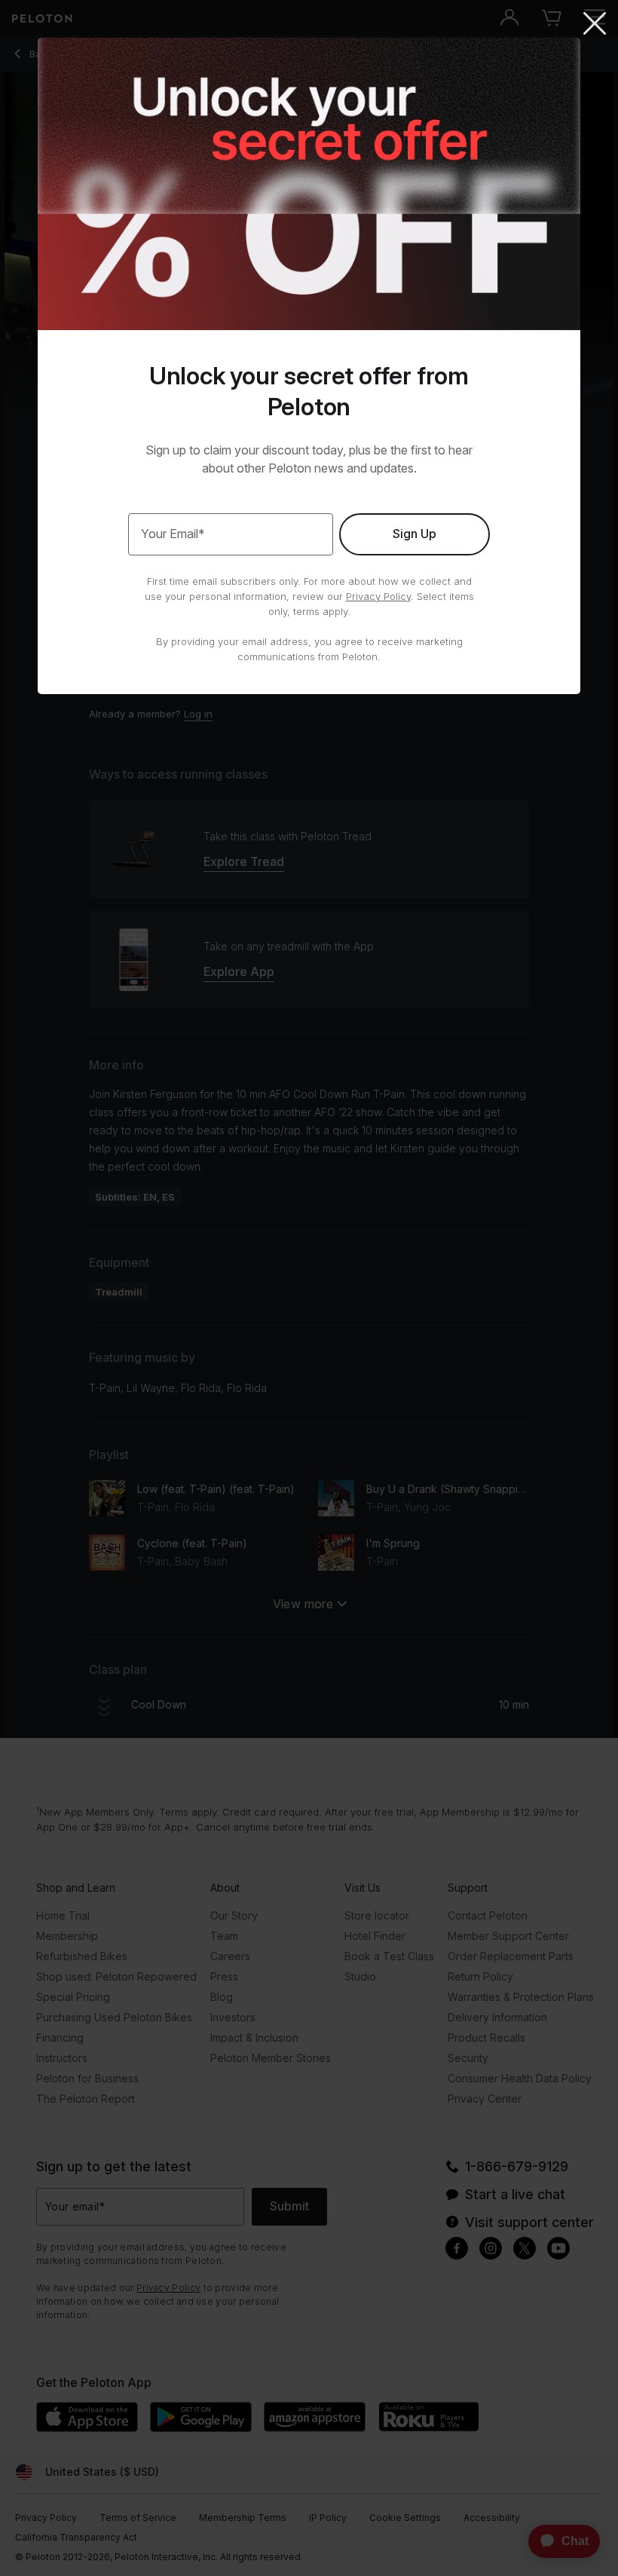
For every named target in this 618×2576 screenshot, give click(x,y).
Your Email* (173, 534)
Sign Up (415, 534)
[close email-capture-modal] (595, 25)
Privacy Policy (378, 596)
